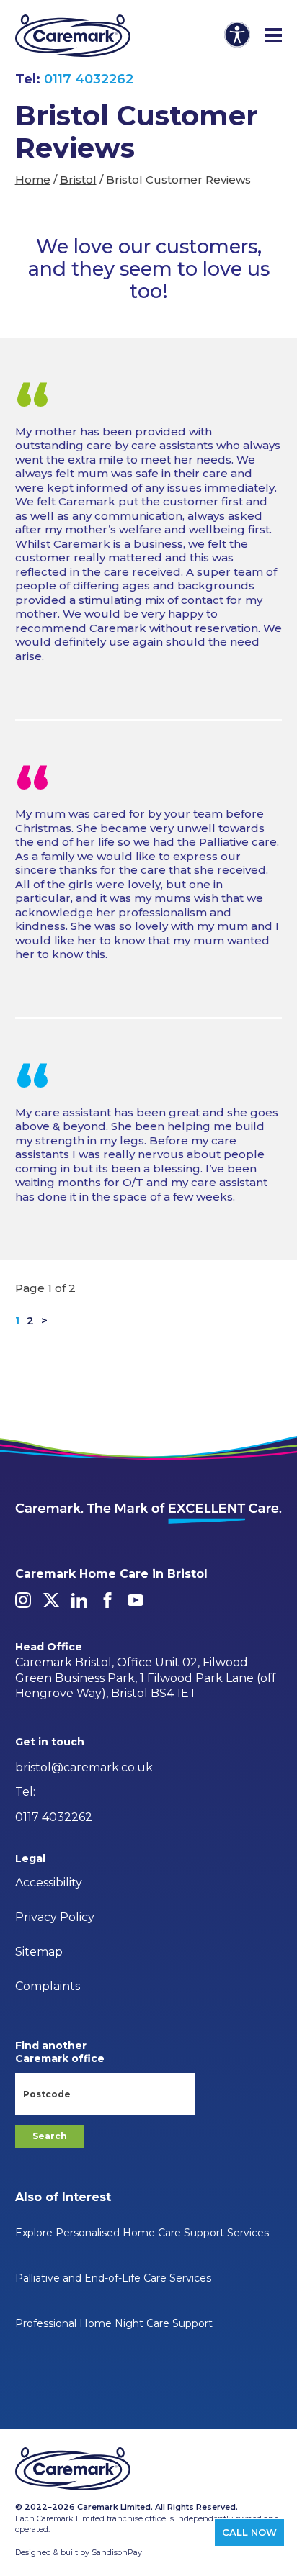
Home (33, 180)
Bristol (78, 180)
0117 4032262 (89, 79)
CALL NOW (249, 2532)
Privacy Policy (55, 1917)
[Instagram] (23, 1600)
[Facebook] (107, 1600)
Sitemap (39, 1952)
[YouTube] (136, 1600)
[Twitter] (51, 1600)
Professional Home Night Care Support (114, 2323)
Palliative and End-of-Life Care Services (113, 2278)
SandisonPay (117, 2552)
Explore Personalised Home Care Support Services (142, 2233)
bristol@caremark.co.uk (84, 1767)
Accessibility (49, 1883)
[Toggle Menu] (273, 36)
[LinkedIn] (79, 1600)
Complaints (48, 1986)
